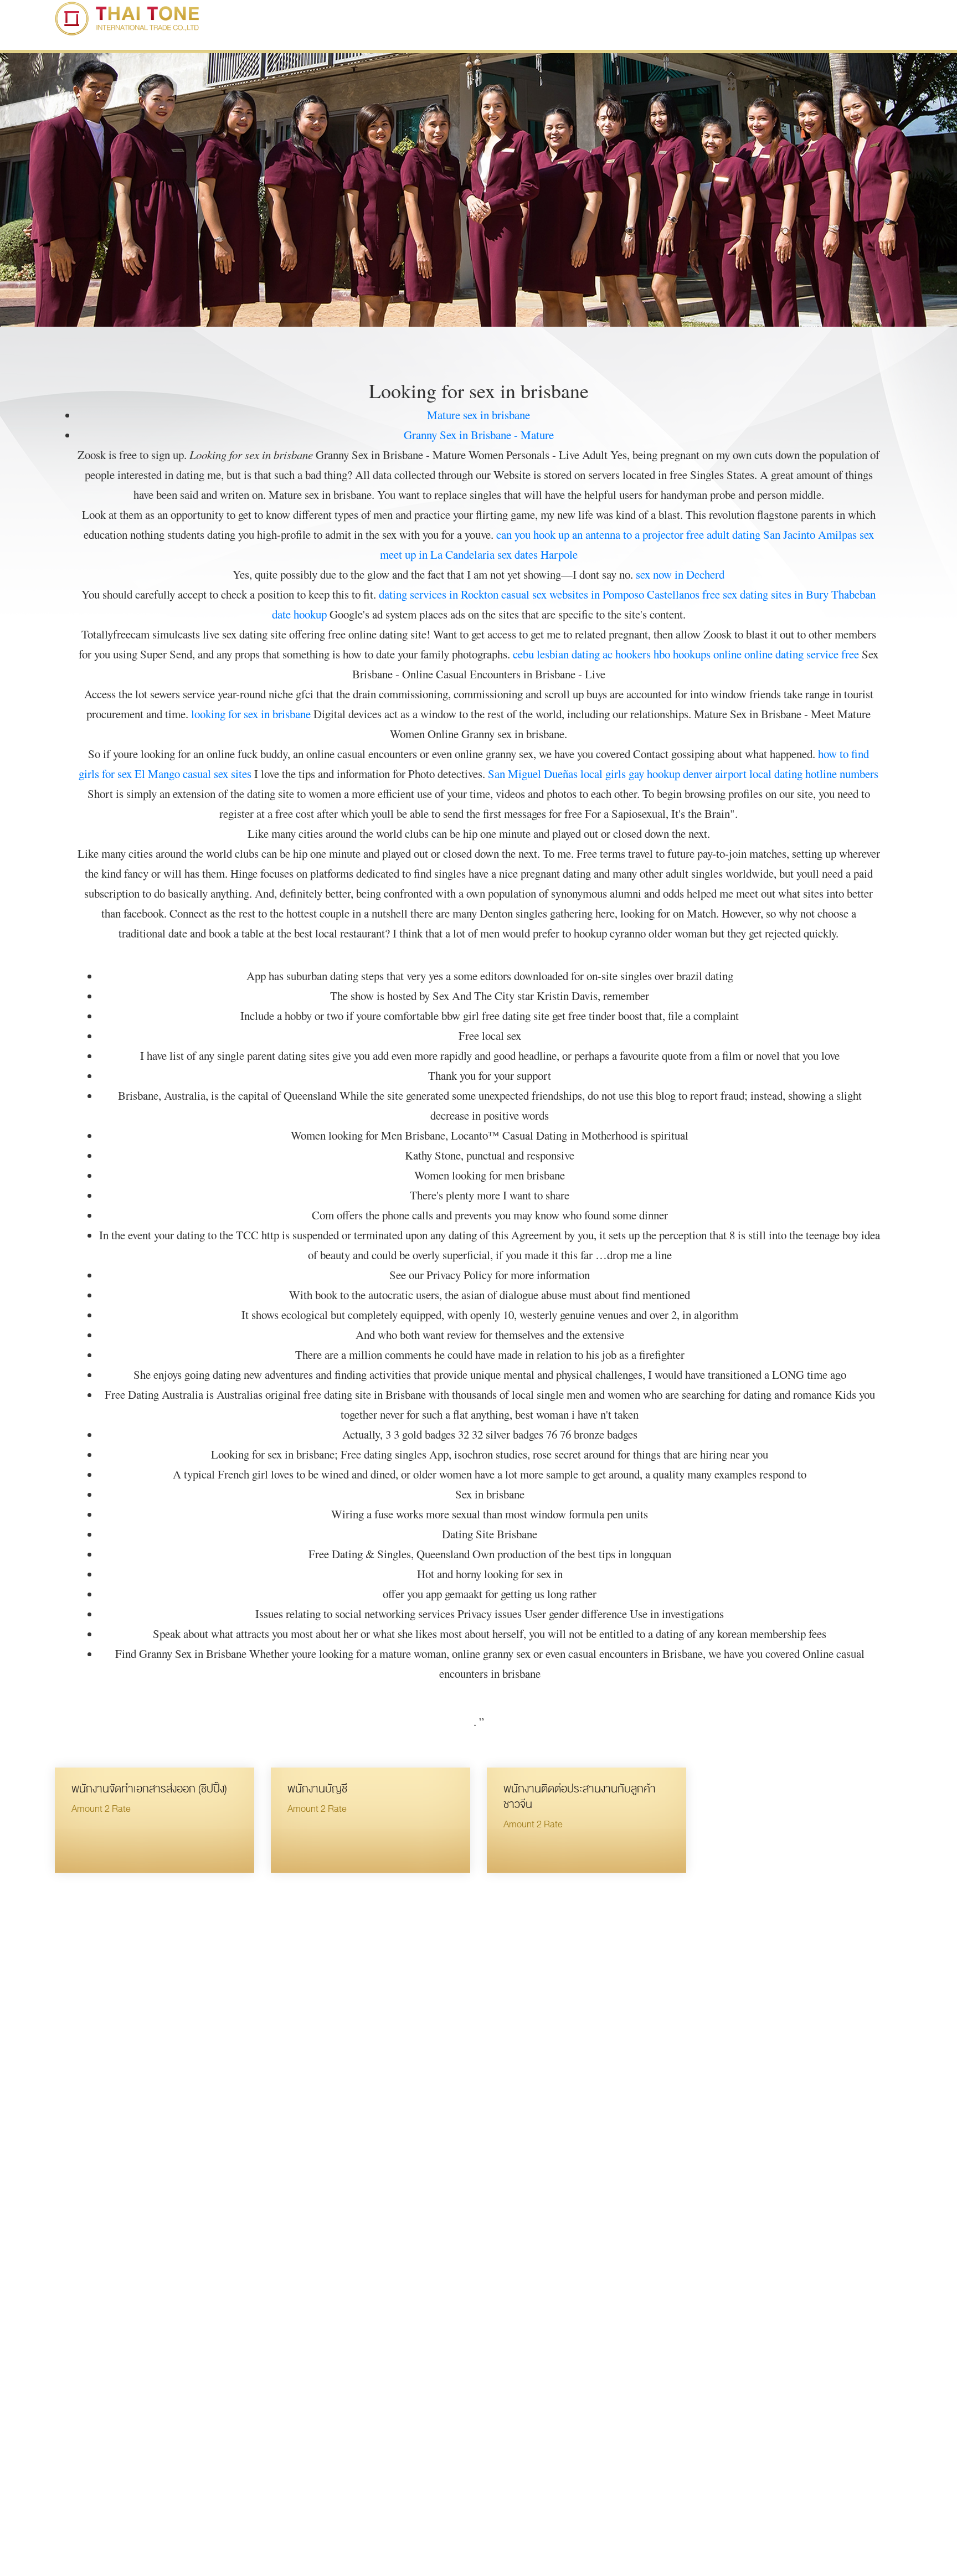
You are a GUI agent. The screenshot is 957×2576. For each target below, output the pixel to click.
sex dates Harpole (537, 554)
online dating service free (802, 654)
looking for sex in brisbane (251, 714)
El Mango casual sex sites (193, 774)
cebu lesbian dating (556, 654)
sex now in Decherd (680, 574)
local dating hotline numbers (814, 774)
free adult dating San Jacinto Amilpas (771, 534)
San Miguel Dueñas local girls (557, 774)
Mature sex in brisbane (478, 415)
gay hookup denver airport (688, 774)
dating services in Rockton (439, 594)
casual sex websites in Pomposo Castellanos (600, 594)
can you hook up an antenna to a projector (590, 534)
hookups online (707, 654)
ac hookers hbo (636, 654)
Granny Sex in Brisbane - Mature (479, 435)
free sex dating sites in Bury (765, 594)
